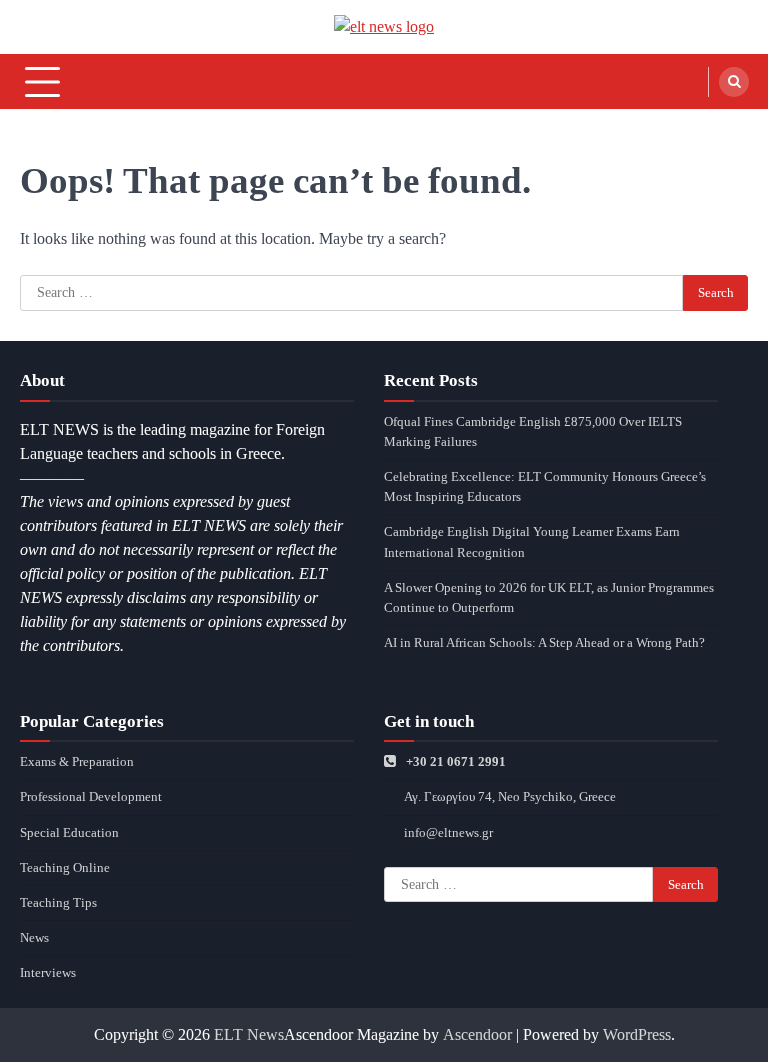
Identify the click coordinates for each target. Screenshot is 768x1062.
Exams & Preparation (77, 761)
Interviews (48, 972)
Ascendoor (477, 1034)
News (34, 937)
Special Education (69, 832)
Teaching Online (65, 867)
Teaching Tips (58, 902)
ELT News (249, 1034)
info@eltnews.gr (448, 832)
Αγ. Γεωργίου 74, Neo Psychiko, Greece (510, 796)
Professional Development (91, 796)
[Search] (734, 82)
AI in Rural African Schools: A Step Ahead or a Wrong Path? (544, 642)
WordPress (637, 1034)
